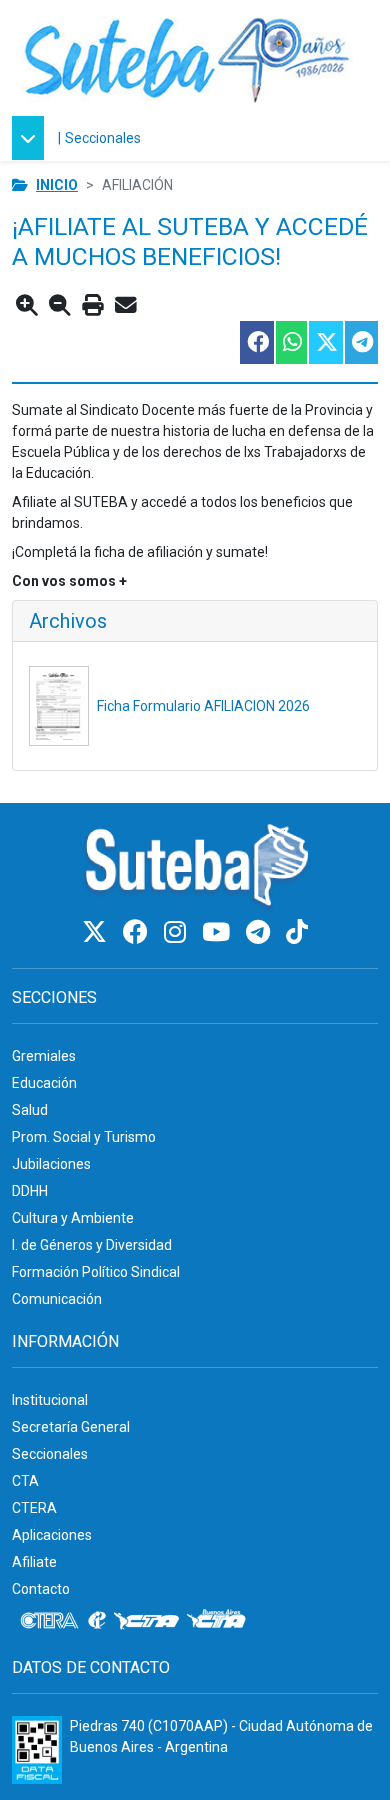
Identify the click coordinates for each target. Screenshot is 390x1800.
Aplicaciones (52, 1535)
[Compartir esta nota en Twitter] (325, 342)
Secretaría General (71, 1427)
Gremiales (44, 1056)
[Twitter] (97, 932)
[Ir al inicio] (187, 57)
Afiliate (34, 1562)
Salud (30, 1110)
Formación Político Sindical (96, 1272)
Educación (44, 1083)
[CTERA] (50, 1621)
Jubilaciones (51, 1164)
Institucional (50, 1400)
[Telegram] (261, 932)
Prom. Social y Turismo (84, 1137)
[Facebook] (138, 932)
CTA (25, 1481)
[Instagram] (178, 932)
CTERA (34, 1508)
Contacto (41, 1589)
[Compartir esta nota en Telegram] (360, 342)
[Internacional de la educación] (97, 1621)
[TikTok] (297, 932)
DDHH (30, 1191)
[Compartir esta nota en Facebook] (256, 342)
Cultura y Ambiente (73, 1218)
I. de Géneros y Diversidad (92, 1245)
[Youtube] (219, 932)
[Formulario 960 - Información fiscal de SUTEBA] (37, 1750)
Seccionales (103, 138)
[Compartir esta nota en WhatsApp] (290, 342)
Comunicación (57, 1299)
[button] (33, 138)
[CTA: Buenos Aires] (219, 1621)
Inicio (57, 185)
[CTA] (146, 1621)
